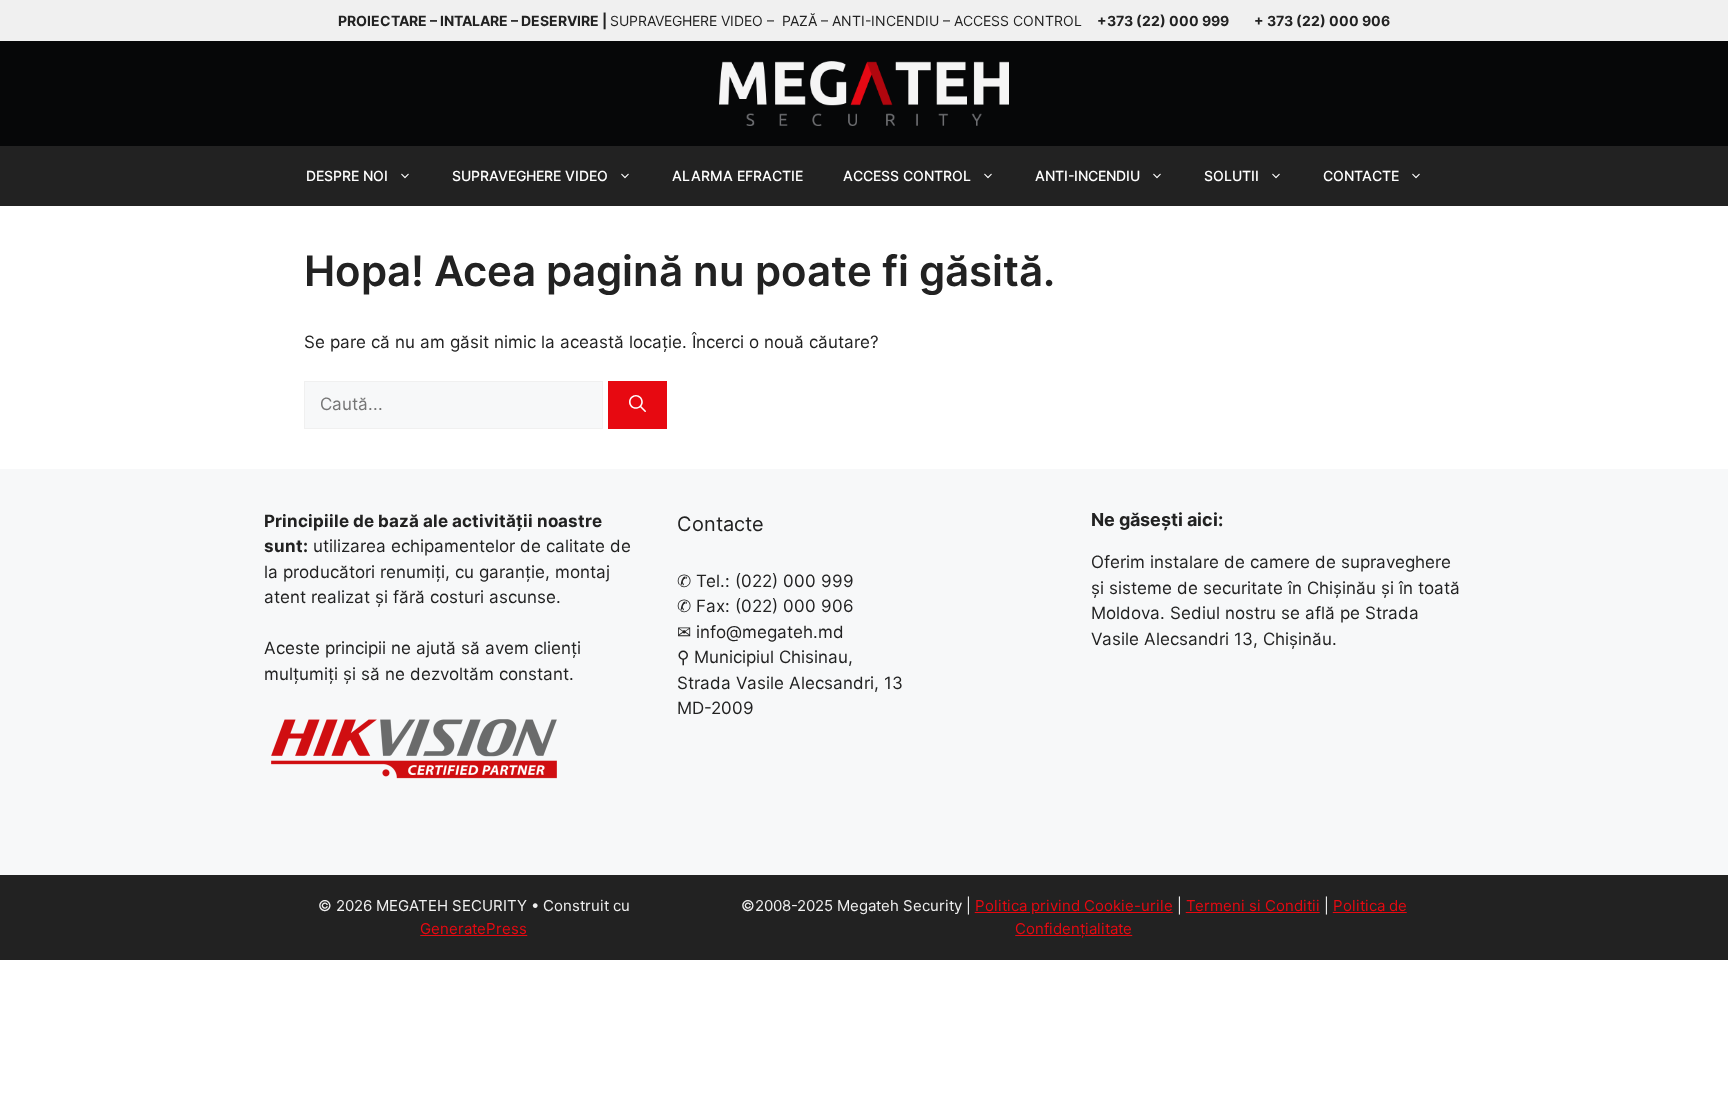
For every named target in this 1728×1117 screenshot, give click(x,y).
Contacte (1361, 175)
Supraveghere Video (530, 175)
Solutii (1231, 175)
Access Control (907, 175)
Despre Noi (347, 175)
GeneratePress (473, 928)
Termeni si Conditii (1253, 905)
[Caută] (637, 405)
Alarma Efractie (737, 175)
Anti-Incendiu (1087, 175)
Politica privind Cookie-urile (1074, 905)
